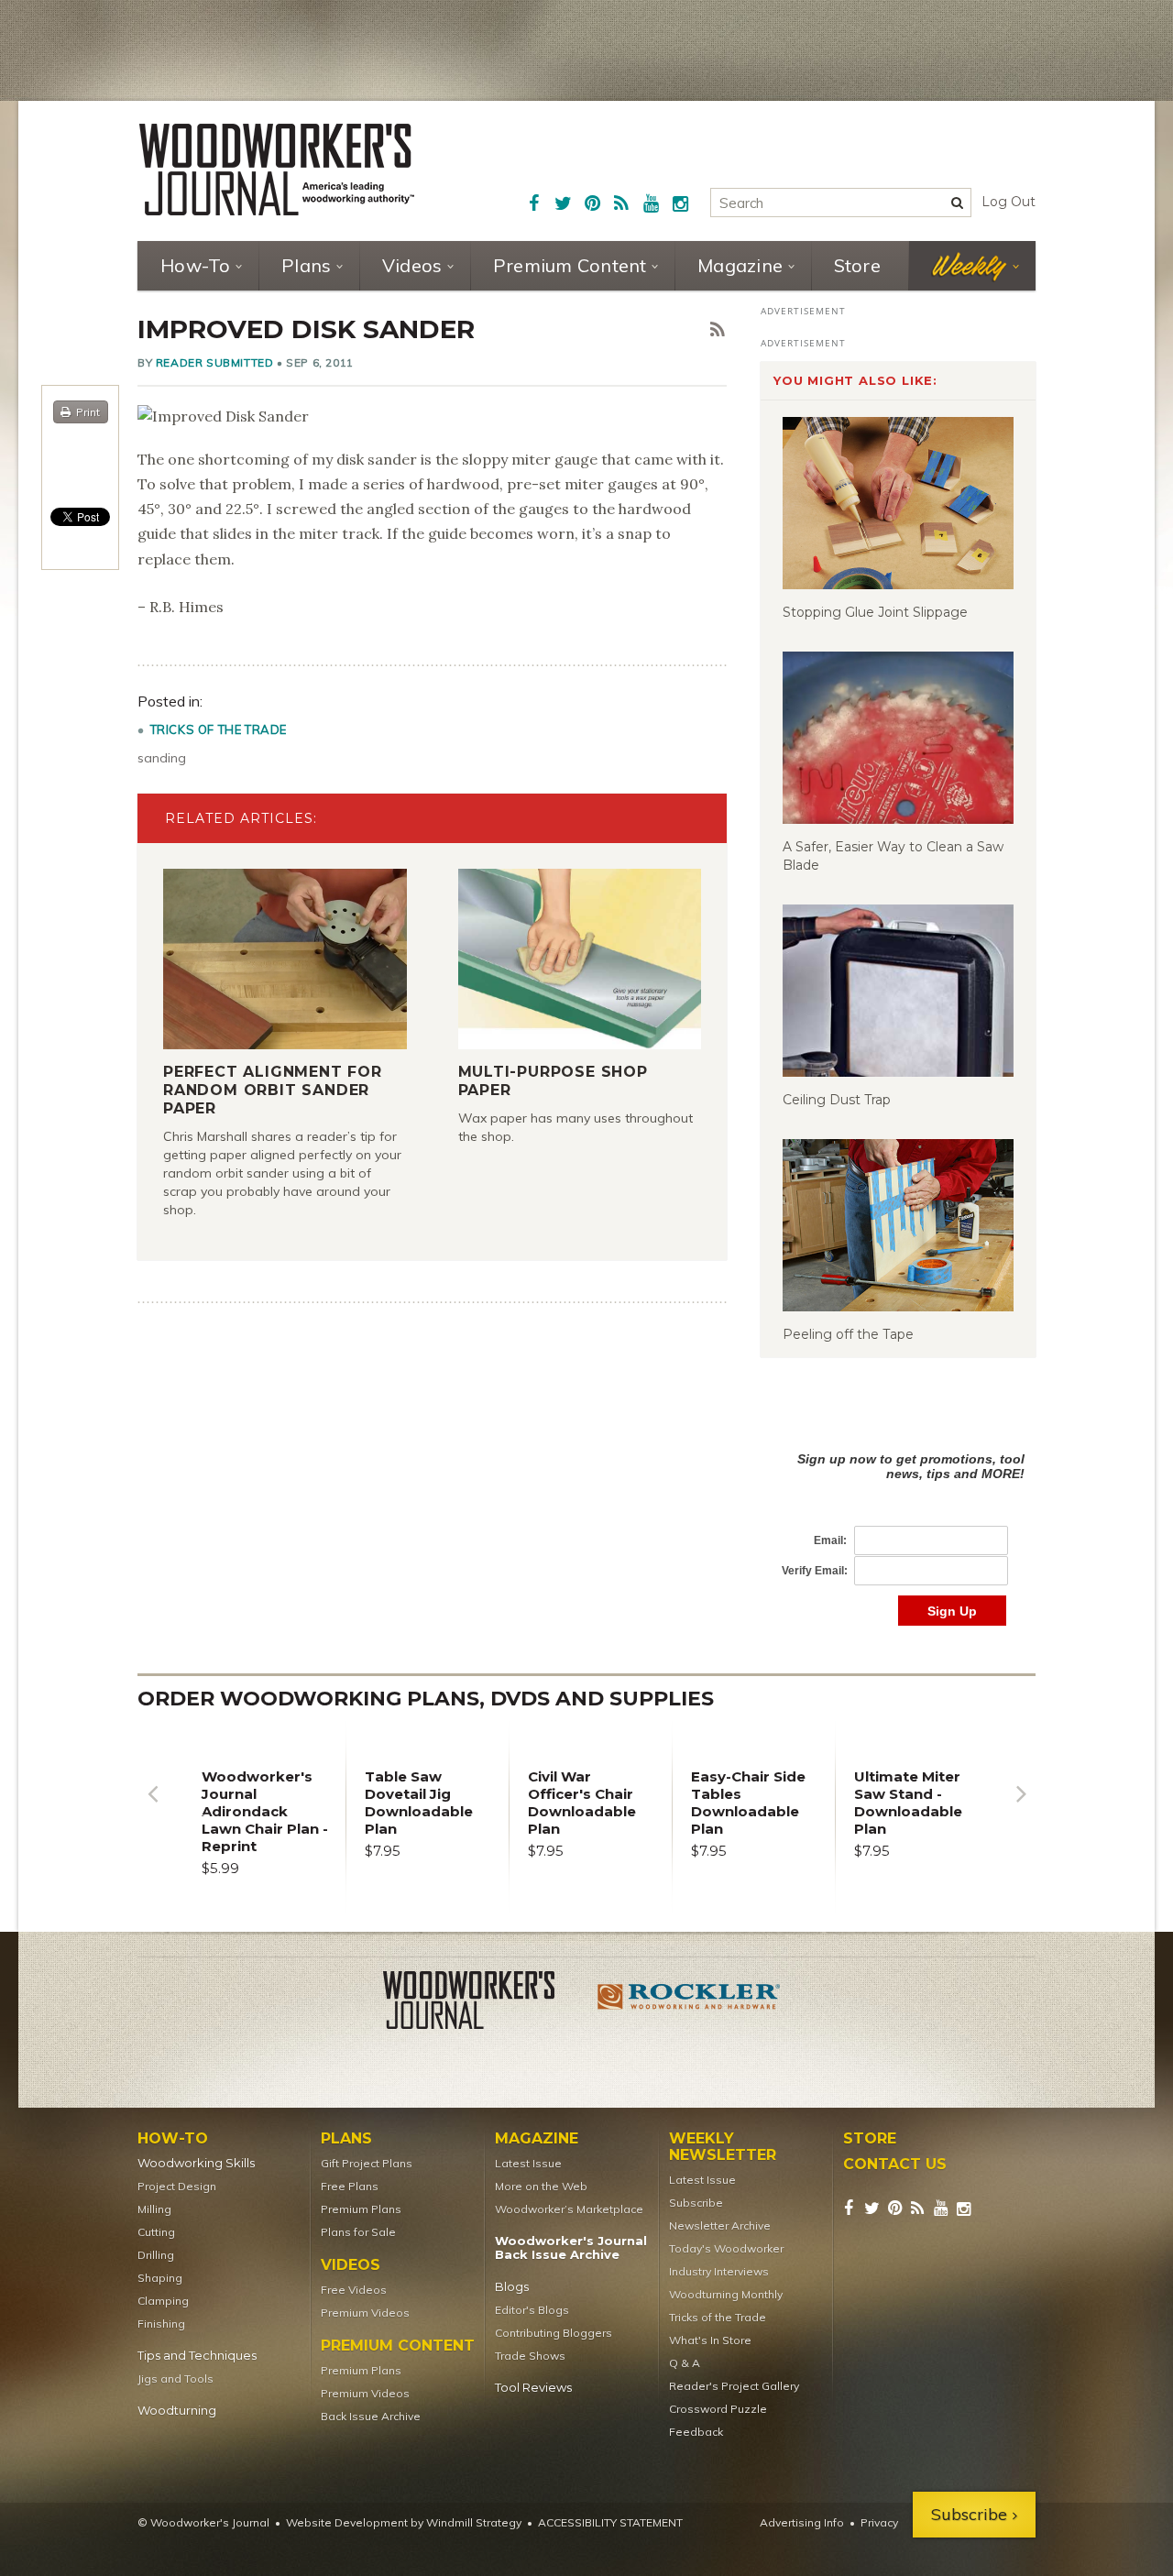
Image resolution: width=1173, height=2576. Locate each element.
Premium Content (570, 265)
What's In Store (710, 2340)
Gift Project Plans (367, 2163)
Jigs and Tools (175, 2379)
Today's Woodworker (726, 2248)
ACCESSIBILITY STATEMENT (610, 2522)
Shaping (160, 2278)
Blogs (512, 2287)
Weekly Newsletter (723, 2147)
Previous (152, 1808)
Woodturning (177, 2411)
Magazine (740, 265)
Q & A (685, 2363)
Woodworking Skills (196, 2163)
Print (88, 412)
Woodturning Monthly (726, 2294)
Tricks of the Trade (219, 729)
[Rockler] (689, 2003)
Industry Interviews (719, 2271)
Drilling (156, 2255)
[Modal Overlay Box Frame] (898, 1520)
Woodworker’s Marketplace (569, 2209)
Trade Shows (530, 2356)
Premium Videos (365, 2313)
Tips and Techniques (197, 2356)
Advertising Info (802, 2522)
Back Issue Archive (371, 2416)
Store (857, 265)
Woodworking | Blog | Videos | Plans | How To (277, 170)
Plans (306, 265)
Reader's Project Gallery (734, 2386)
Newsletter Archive (720, 2225)
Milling (154, 2209)
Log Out (1009, 202)
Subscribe (696, 2203)
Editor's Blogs (532, 2310)
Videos (412, 265)
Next (1021, 1808)
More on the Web (541, 2186)
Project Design (177, 2186)
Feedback (696, 2432)
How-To (196, 265)
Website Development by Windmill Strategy (404, 2522)
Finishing (161, 2324)
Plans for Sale (358, 2232)
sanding (162, 758)
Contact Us (895, 2165)
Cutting (156, 2232)
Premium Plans (361, 2209)
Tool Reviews (533, 2388)
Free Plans (350, 2186)
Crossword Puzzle (718, 2409)
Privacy (879, 2522)
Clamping (163, 2301)
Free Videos (354, 2290)
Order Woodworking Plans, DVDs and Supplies (426, 1699)
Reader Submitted (215, 362)
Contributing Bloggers (554, 2333)
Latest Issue (528, 2163)
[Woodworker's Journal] (484, 2003)
